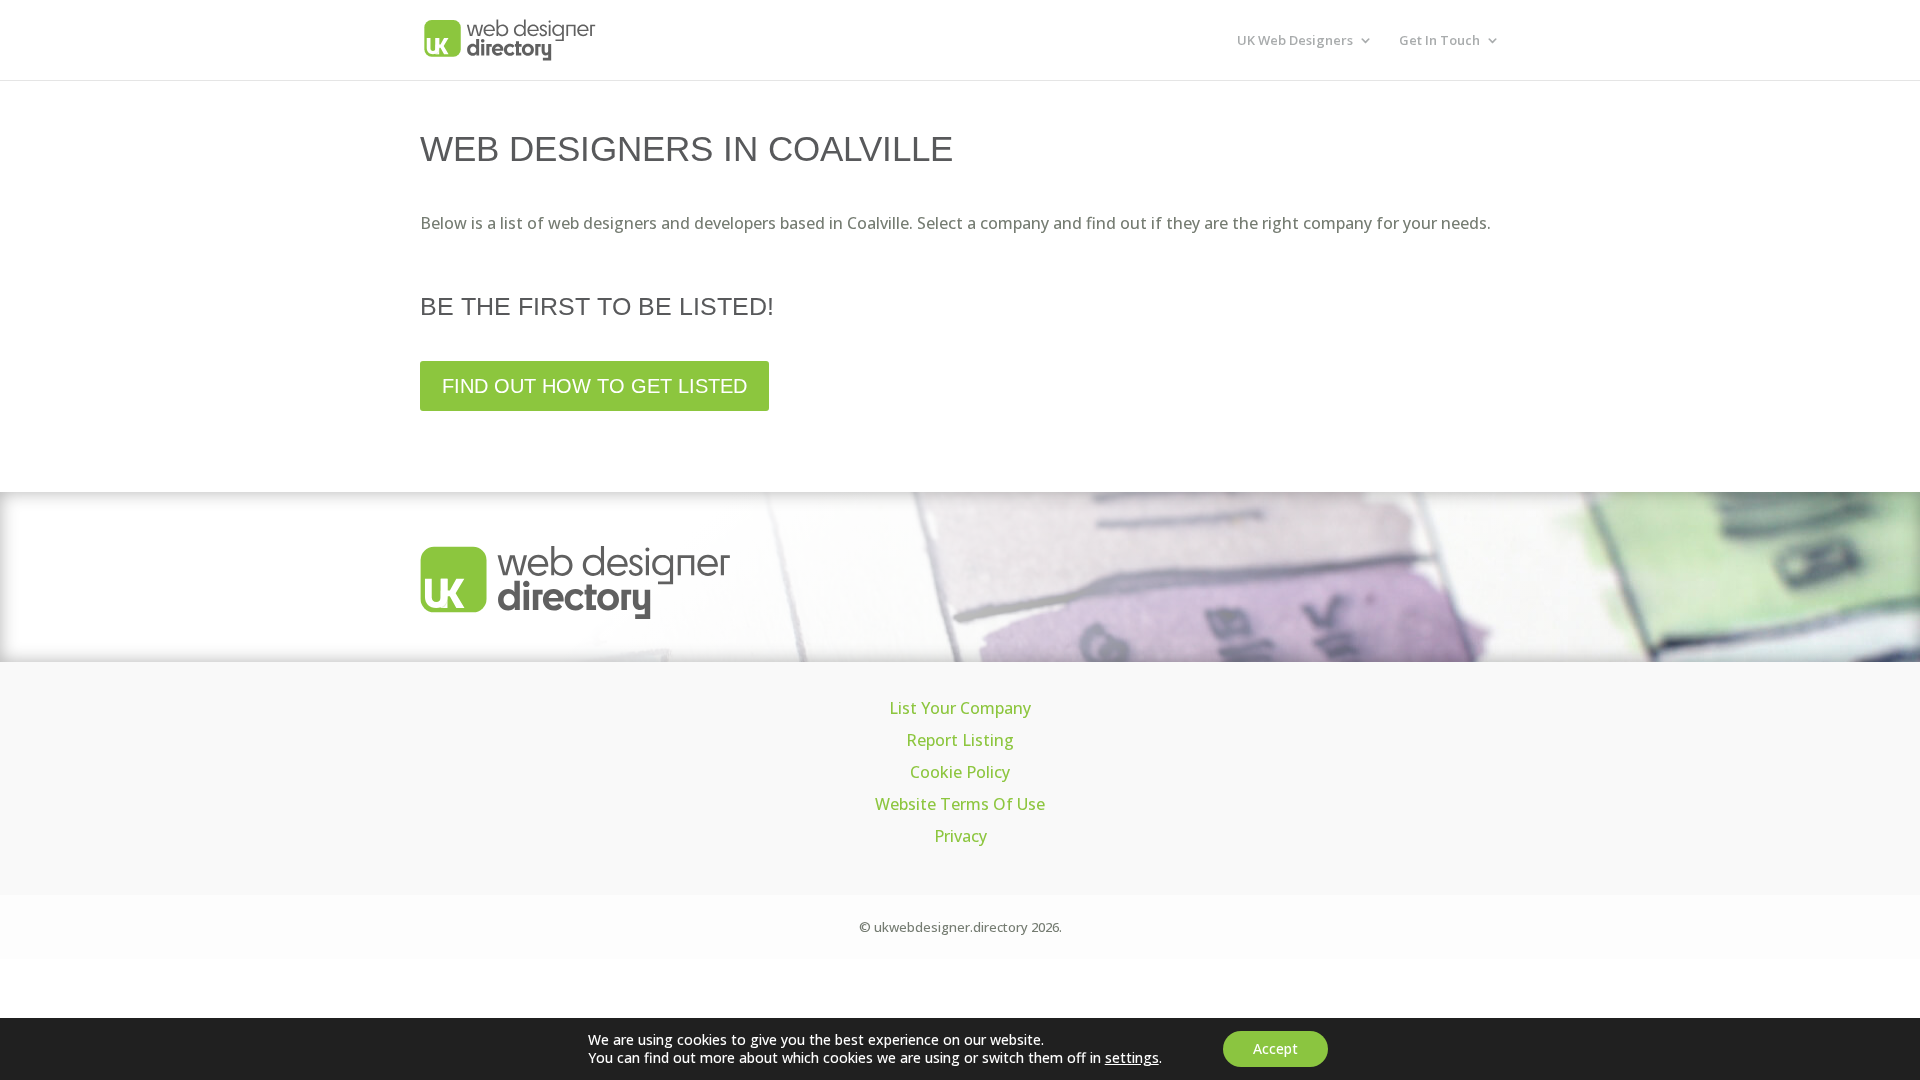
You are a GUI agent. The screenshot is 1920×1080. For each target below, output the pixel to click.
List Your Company (960, 708)
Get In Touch (1439, 41)
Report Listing (960, 740)
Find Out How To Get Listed (594, 386)
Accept (1275, 1048)
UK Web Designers (1295, 41)
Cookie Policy (960, 772)
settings (1132, 1058)
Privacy (960, 836)
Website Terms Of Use (960, 804)
